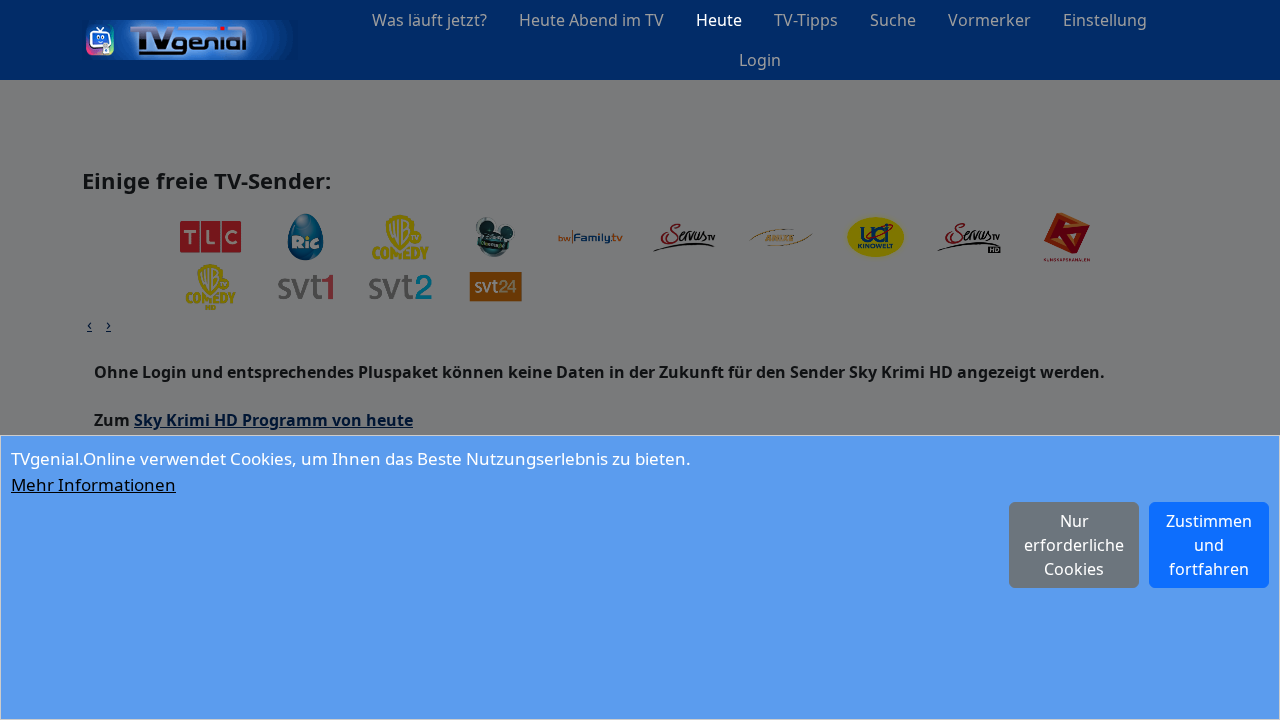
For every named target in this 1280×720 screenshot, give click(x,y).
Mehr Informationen (93, 484)
